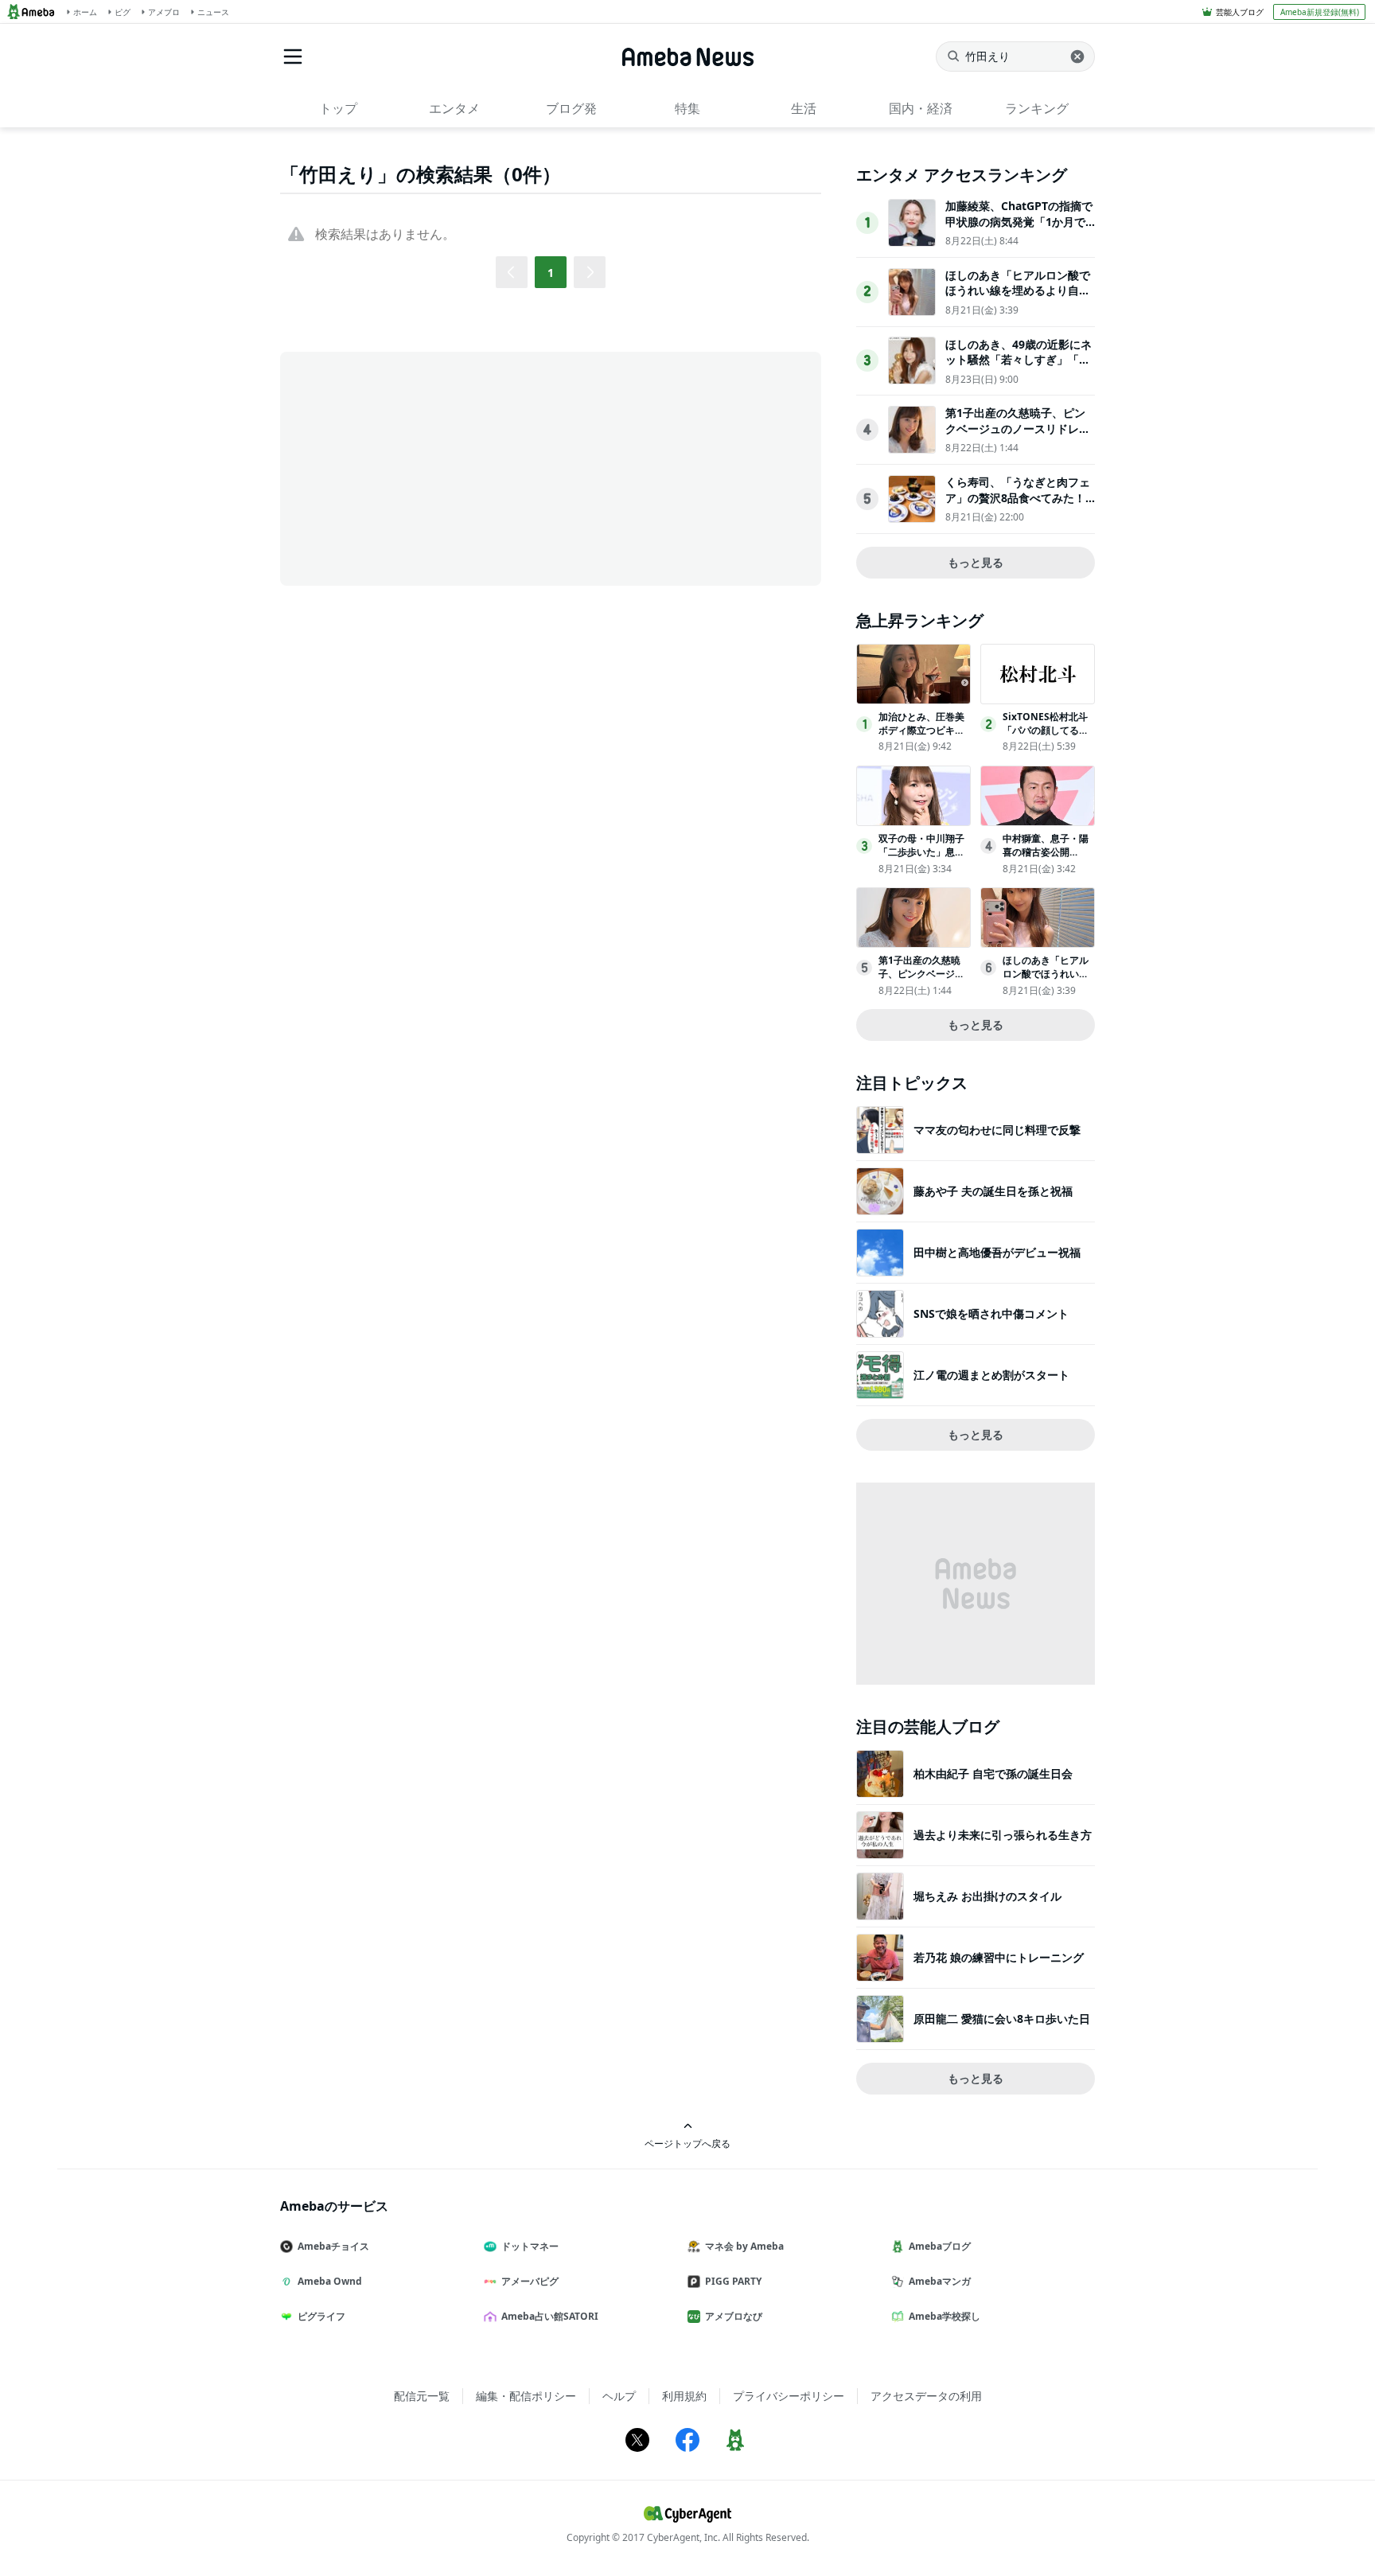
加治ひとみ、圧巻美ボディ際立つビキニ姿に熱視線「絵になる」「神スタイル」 (921, 737)
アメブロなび (734, 2316)
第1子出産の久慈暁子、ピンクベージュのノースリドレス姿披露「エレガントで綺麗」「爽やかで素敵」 (1018, 436)
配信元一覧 (422, 2396)
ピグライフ (321, 2316)
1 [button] (551, 273)
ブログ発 (571, 108)
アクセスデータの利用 (926, 2396)
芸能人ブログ (1240, 12)
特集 (687, 108)
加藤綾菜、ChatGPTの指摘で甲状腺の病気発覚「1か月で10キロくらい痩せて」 (1019, 221)
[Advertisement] (423, 467)
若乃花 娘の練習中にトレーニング (999, 1957)
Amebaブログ (940, 2246)
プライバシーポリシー (789, 2396)
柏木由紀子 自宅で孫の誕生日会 (993, 1773)
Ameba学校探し (945, 2316)
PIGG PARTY (733, 2281)
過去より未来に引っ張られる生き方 (1003, 1835)
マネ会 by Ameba (744, 2246)
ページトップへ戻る (687, 2143)
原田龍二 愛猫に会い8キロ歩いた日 (1002, 2019)
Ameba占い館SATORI (550, 2316)
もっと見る (976, 562)
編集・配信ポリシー (526, 2396)
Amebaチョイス (333, 2246)
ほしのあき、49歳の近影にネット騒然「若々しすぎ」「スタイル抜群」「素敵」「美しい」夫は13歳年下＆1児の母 (1019, 368)
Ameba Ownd (330, 2281)
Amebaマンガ (940, 2281)
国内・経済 (921, 108)
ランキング (1037, 108)
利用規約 (684, 2396)
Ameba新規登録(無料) (1320, 12)
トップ (338, 108)
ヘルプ (619, 2396)
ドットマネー (530, 2246)
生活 (804, 108)
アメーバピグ (530, 2281)
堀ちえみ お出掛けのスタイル (987, 1896)
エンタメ (454, 108)
